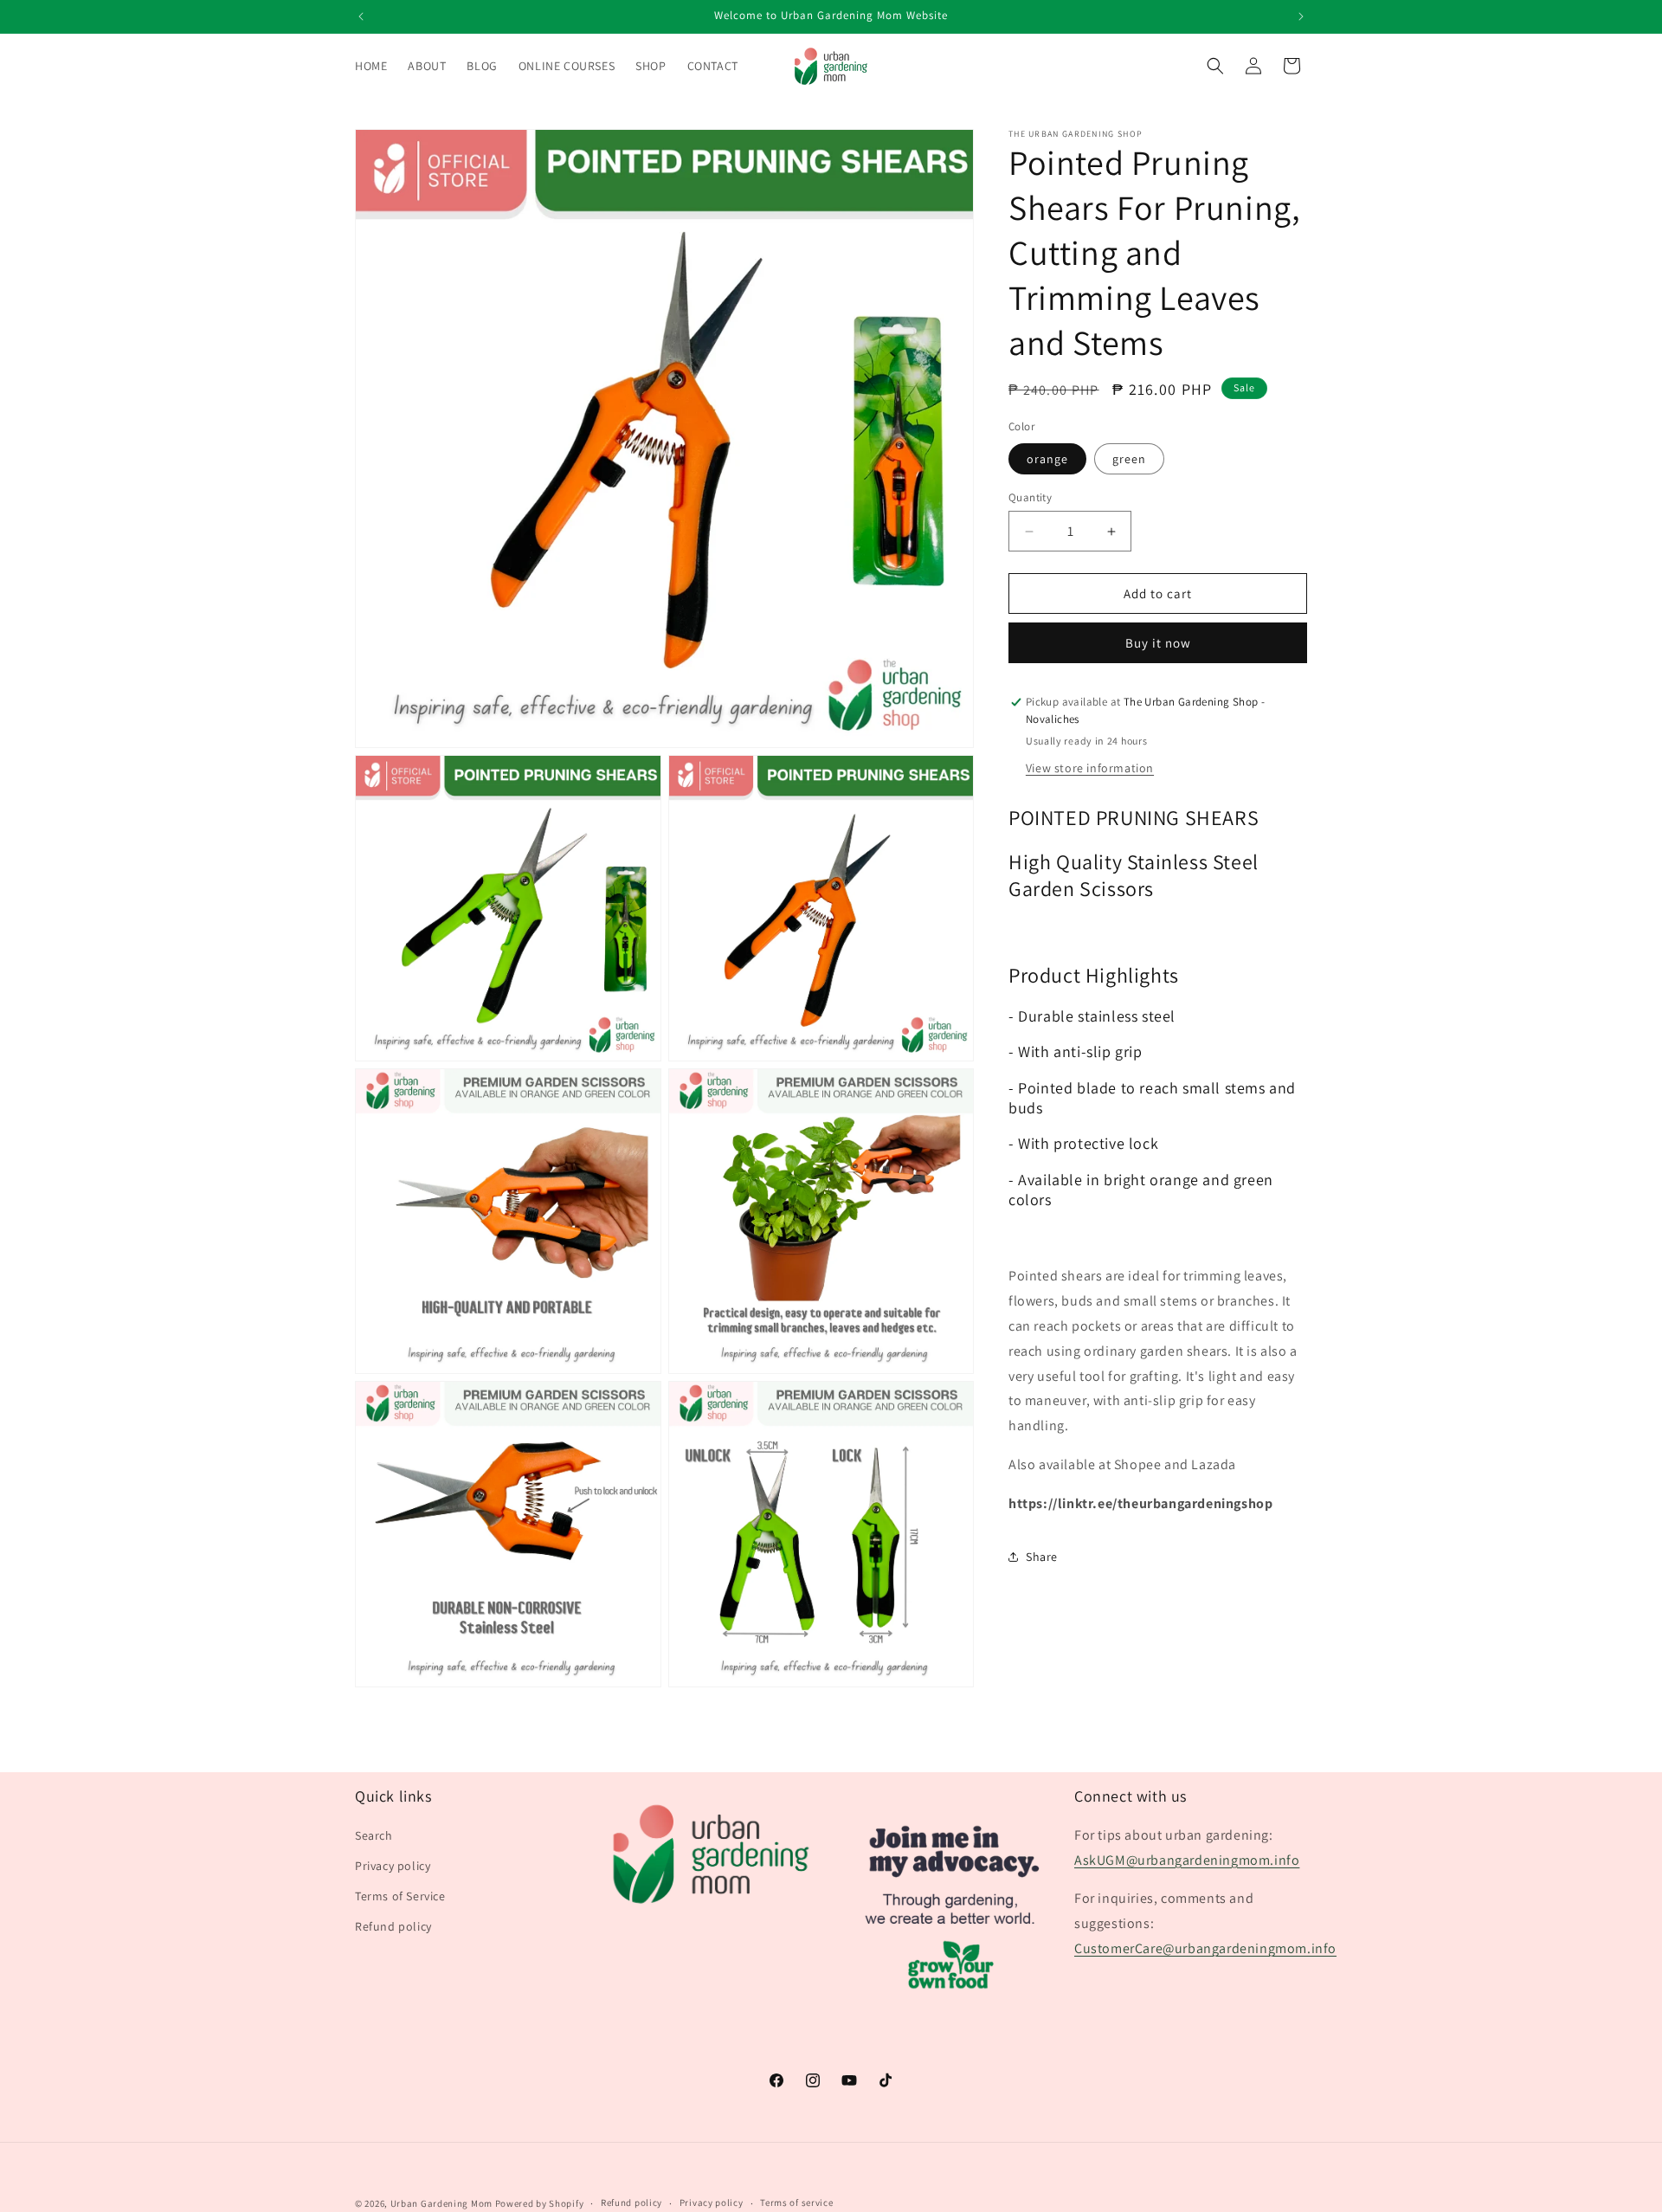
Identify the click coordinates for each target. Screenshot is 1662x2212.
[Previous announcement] (361, 16)
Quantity (1030, 497)
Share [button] (1042, 1557)
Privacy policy (393, 1866)
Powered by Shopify (540, 2203)
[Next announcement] (1301, 16)
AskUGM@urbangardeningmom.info (1187, 1860)
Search (374, 1835)
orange (1047, 459)
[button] (1215, 66)
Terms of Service (400, 1896)
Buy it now (1158, 643)
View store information (1090, 767)
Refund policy (393, 1927)
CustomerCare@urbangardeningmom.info (1205, 1948)
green (1129, 459)
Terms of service (796, 2202)
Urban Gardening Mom (441, 2203)
